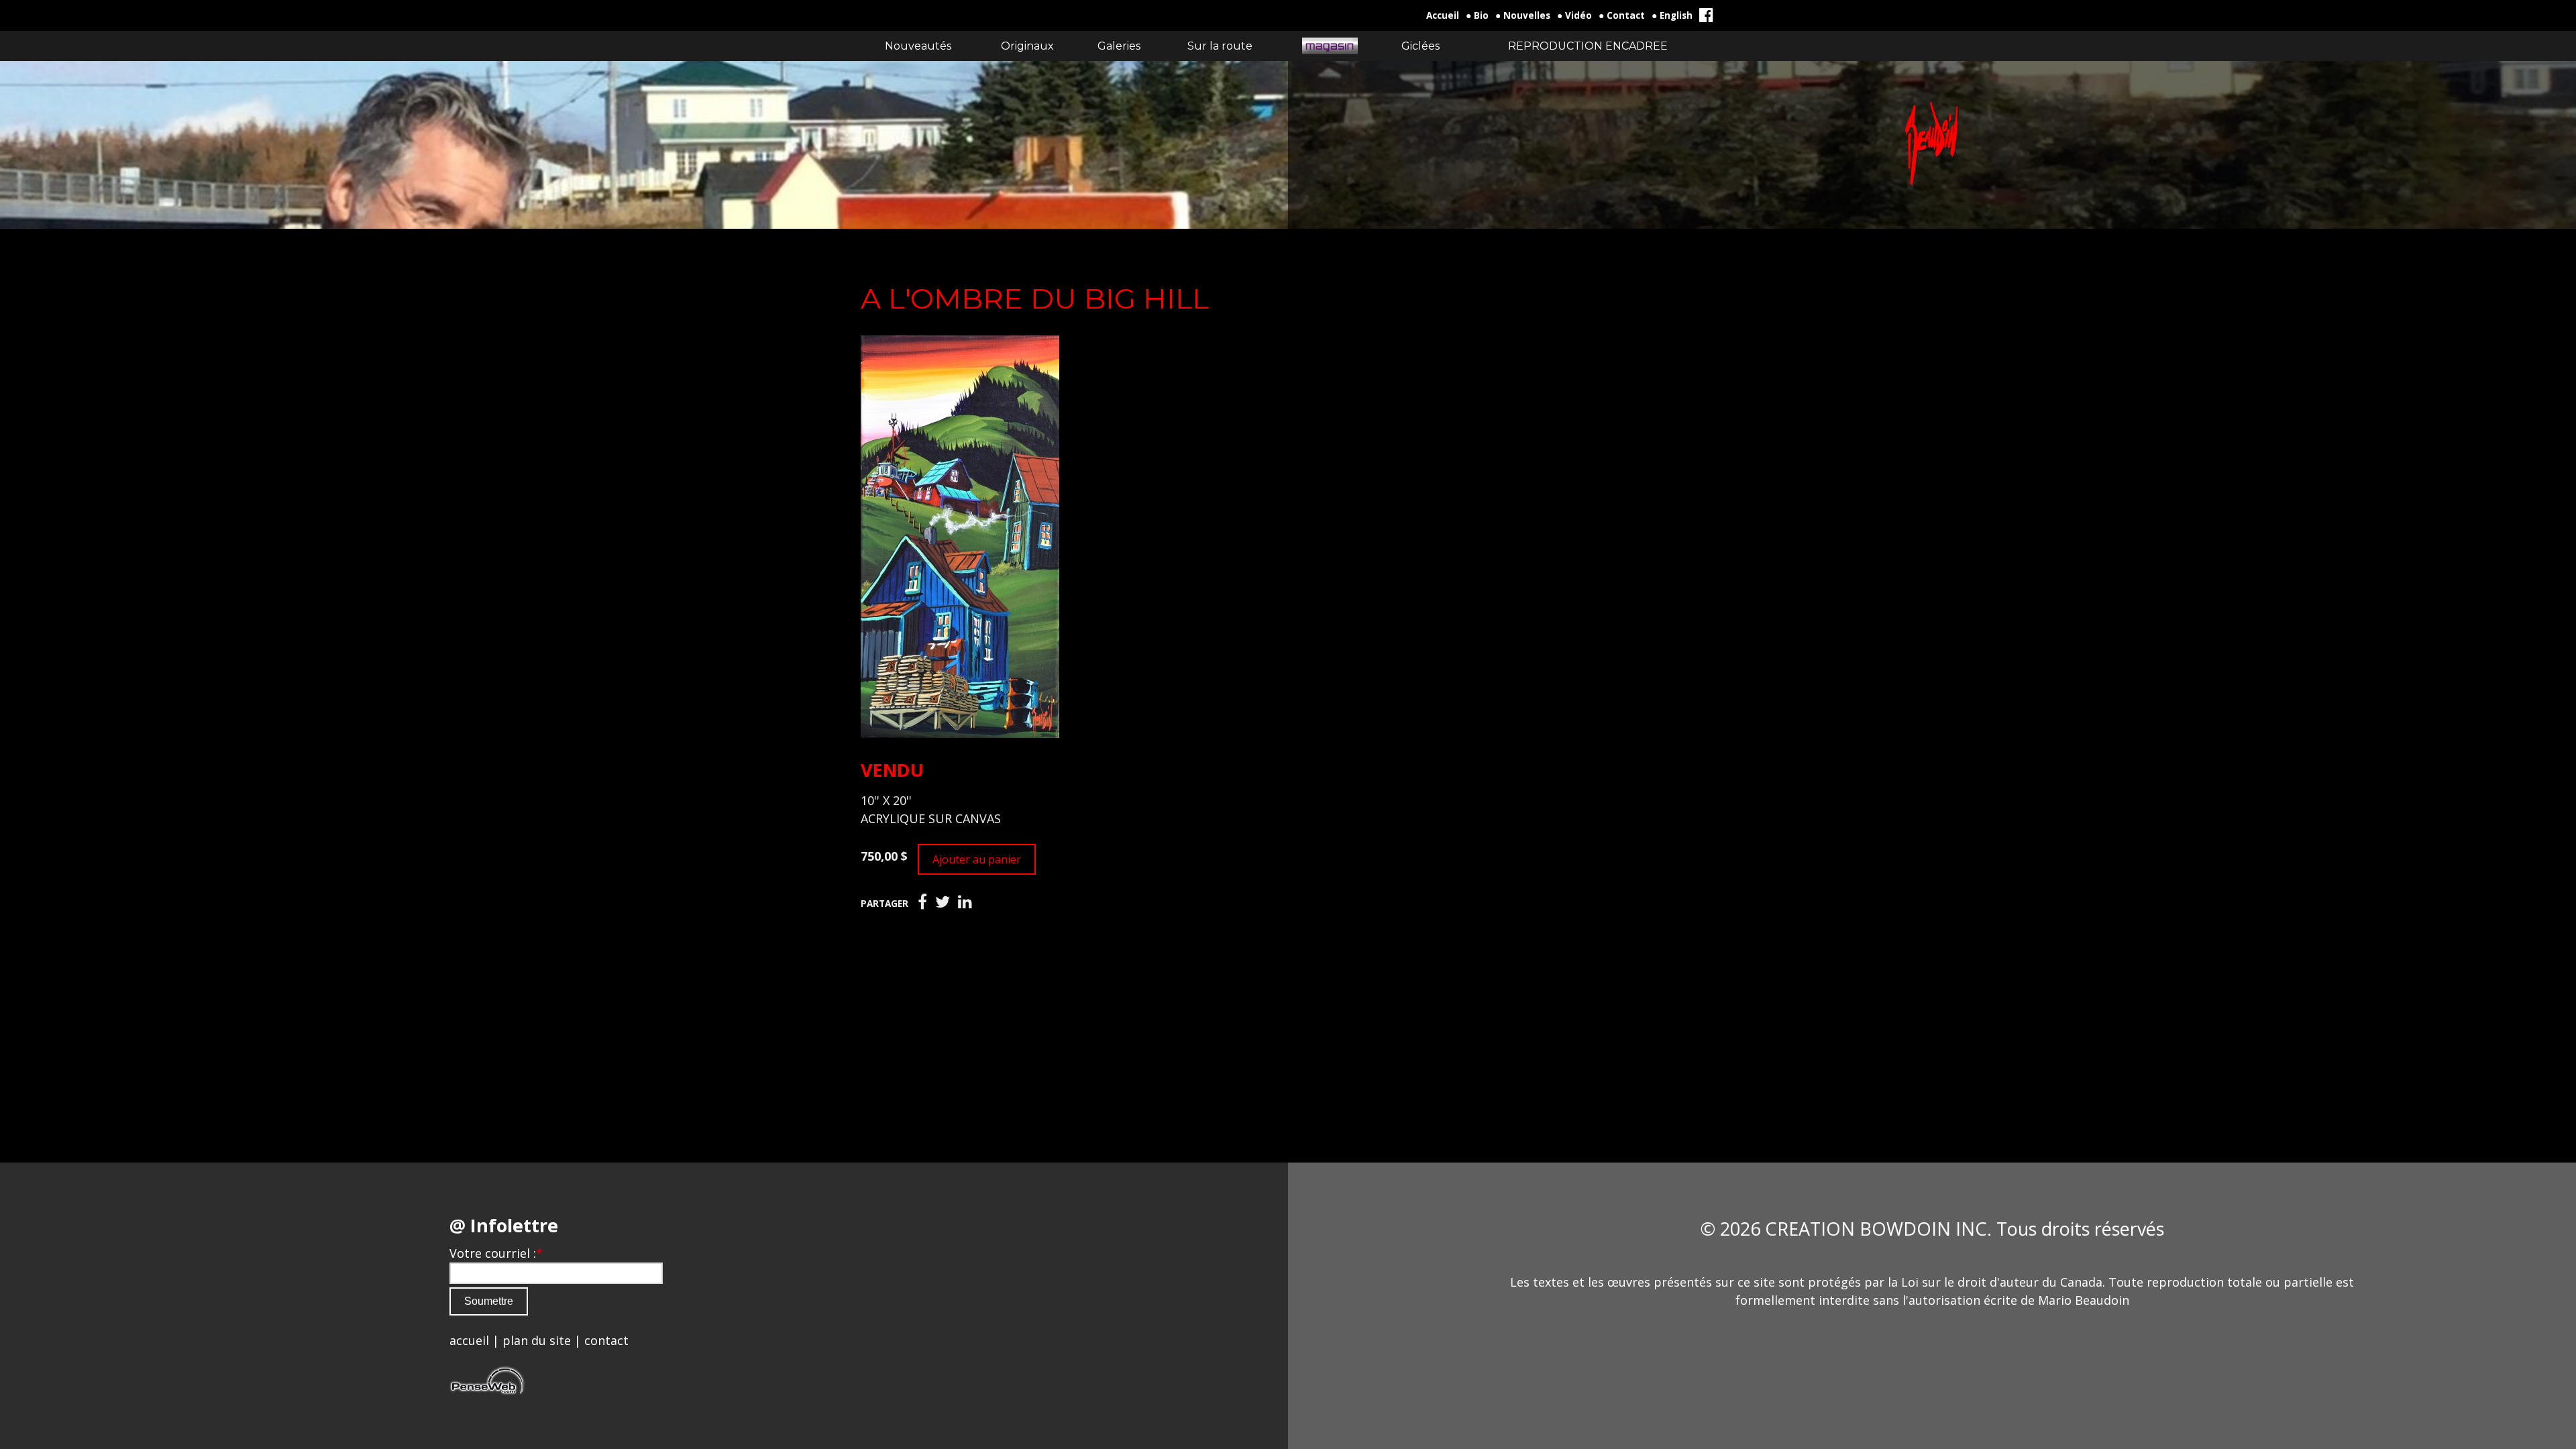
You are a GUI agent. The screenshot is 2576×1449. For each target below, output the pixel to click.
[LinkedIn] (965, 902)
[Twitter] (943, 902)
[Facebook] (922, 902)
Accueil (1443, 15)
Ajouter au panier (977, 859)
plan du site (537, 1340)
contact (606, 1340)
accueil (469, 1340)
